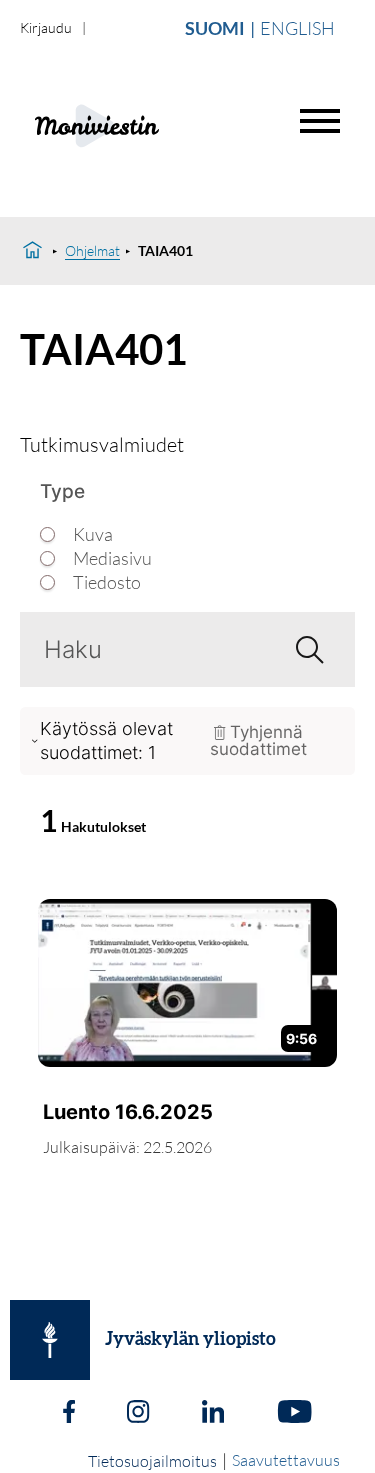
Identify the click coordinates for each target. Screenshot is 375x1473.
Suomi (215, 28)
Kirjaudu (46, 27)
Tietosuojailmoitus (152, 1461)
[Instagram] (138, 1414)
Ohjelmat (92, 250)
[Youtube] (294, 1414)
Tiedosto (107, 582)
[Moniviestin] (146, 123)
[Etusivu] (32, 251)
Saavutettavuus (286, 1460)
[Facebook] (69, 1414)
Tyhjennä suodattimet (258, 740)
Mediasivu (112, 558)
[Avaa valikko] (320, 121)
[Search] (302, 649)
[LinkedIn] (213, 1414)
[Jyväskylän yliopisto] (50, 1340)
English (297, 28)
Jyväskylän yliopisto (190, 1340)
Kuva (93, 534)
